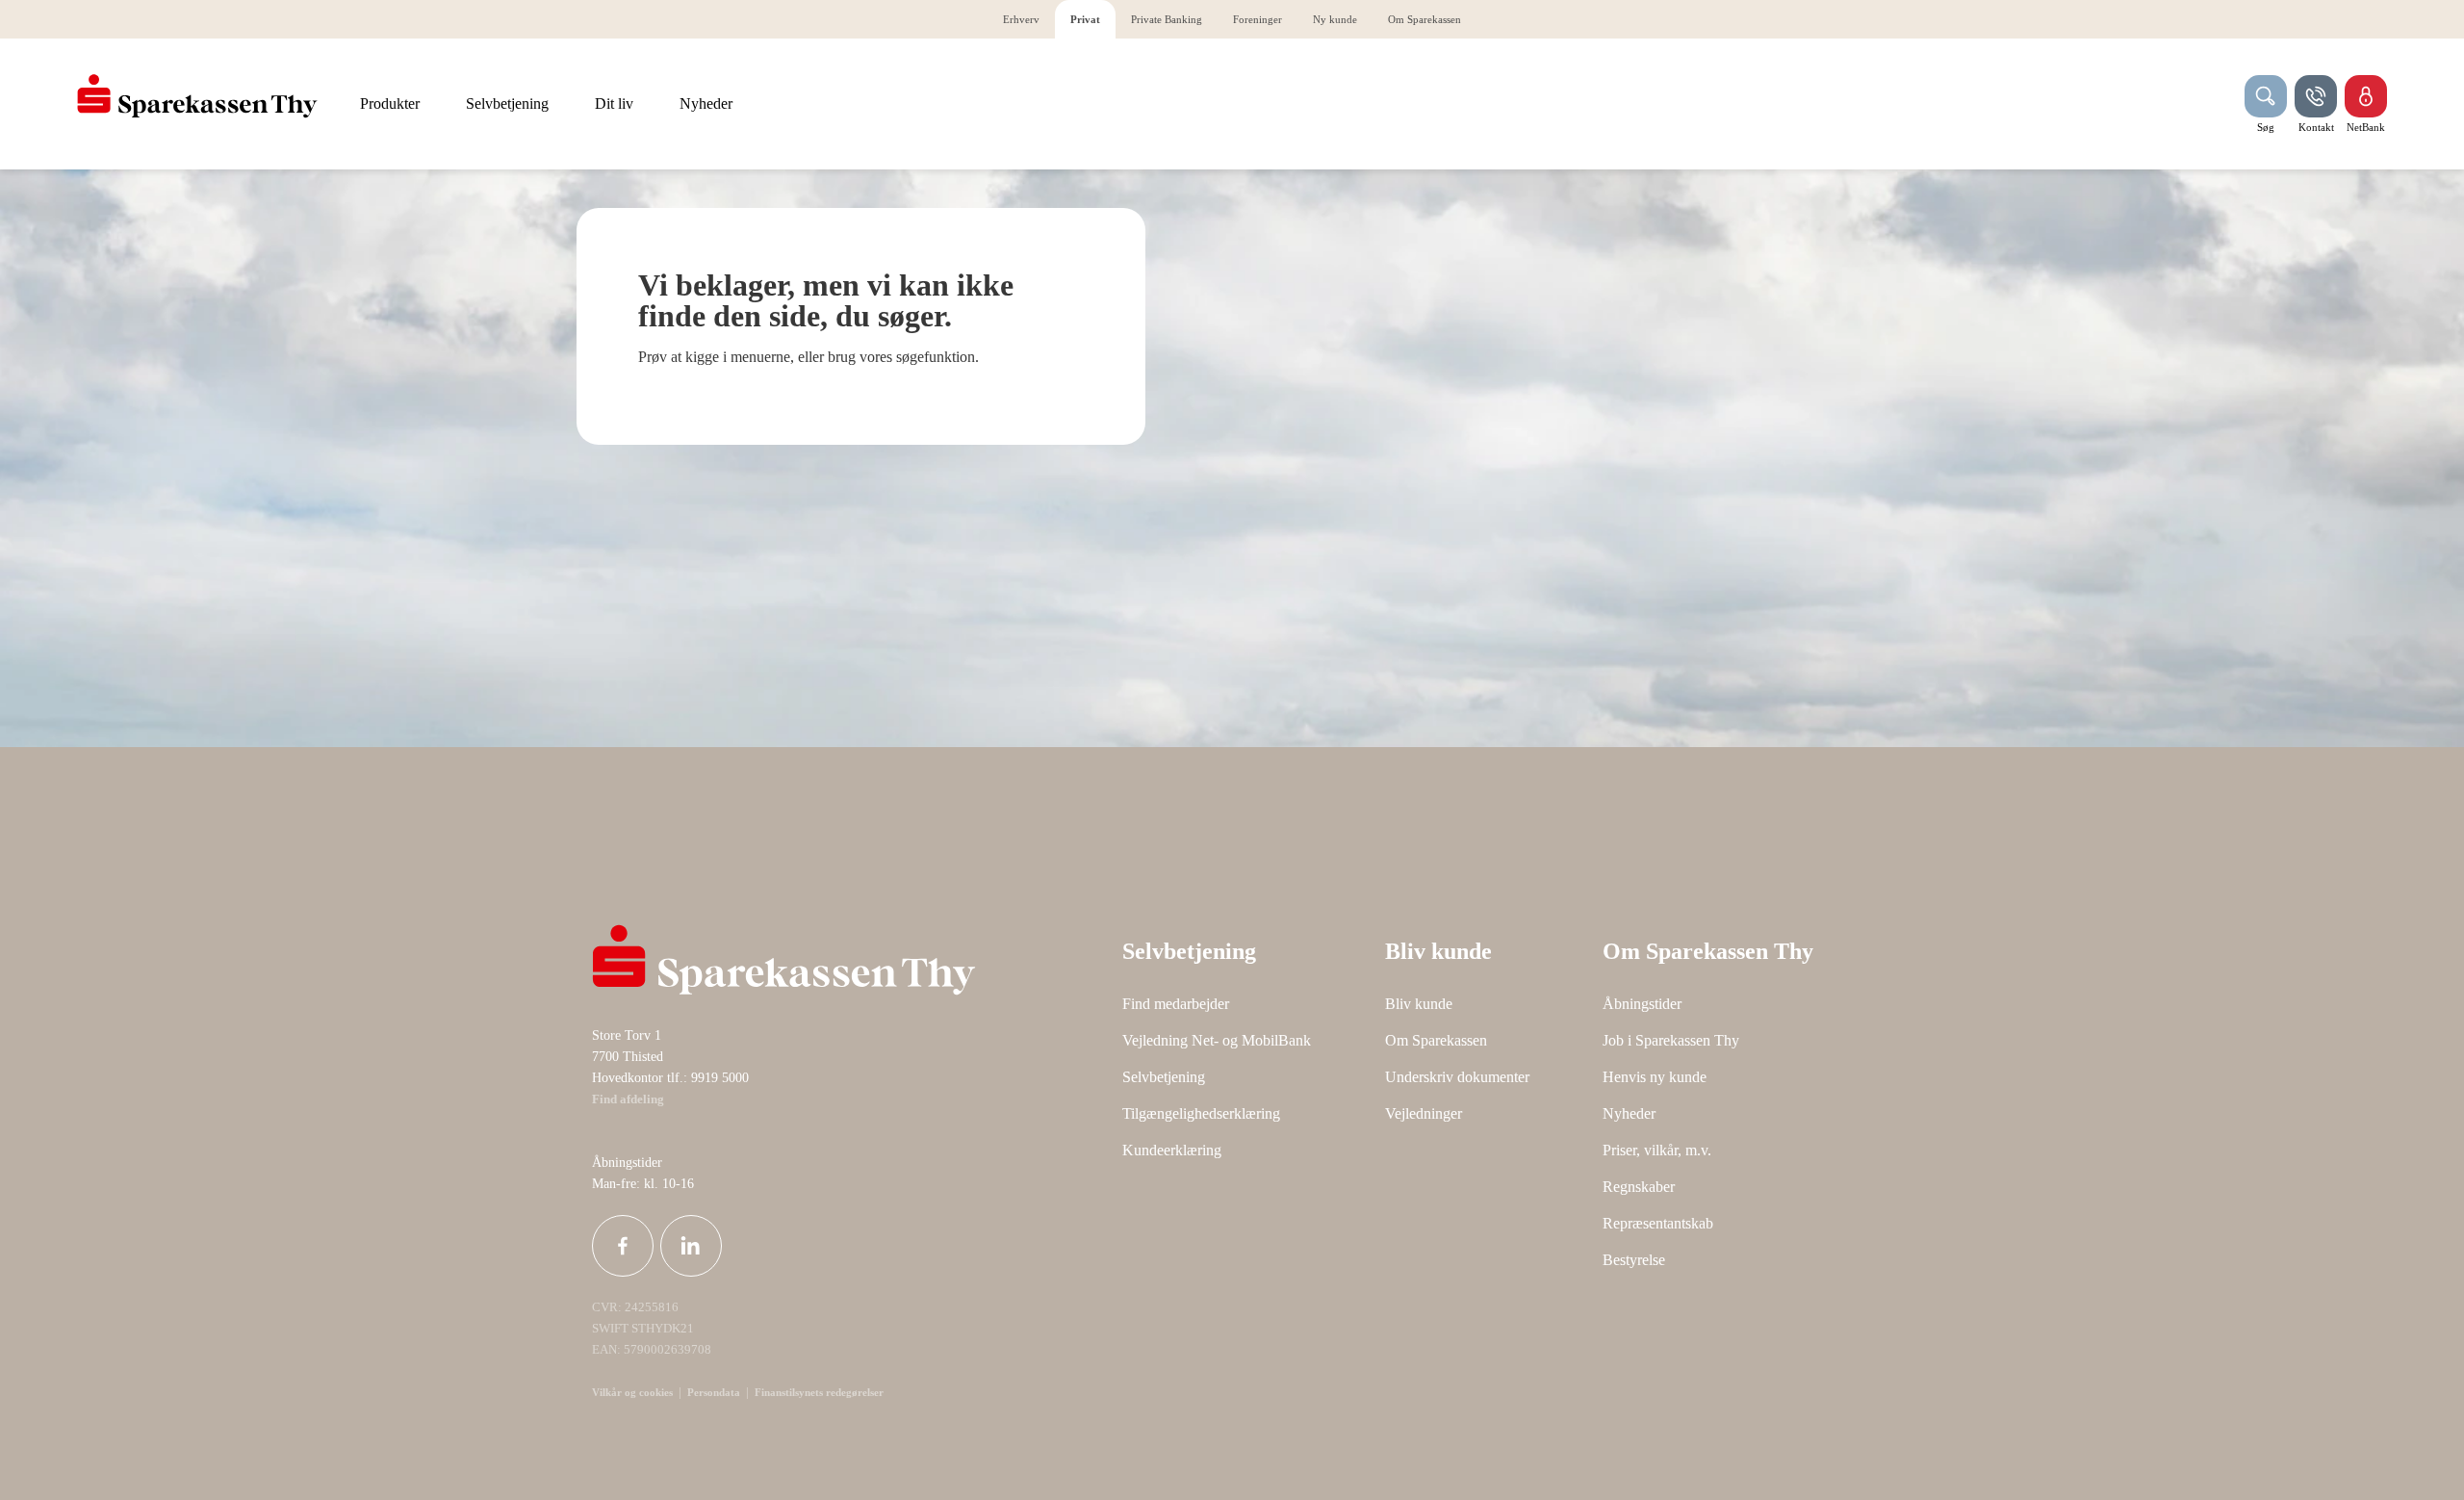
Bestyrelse (1634, 1260)
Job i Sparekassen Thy (1671, 1040)
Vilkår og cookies (632, 1392)
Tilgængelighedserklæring (1201, 1113)
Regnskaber (1639, 1187)
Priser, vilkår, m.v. (1657, 1150)
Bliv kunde (1419, 1004)
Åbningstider (1642, 1004)
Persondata (714, 1392)
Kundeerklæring (1172, 1150)
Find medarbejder (1176, 1004)
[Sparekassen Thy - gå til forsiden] (197, 96)
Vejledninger (1424, 1113)
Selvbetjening (1164, 1077)
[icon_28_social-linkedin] (691, 1246)
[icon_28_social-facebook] (623, 1246)
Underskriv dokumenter (1457, 1077)
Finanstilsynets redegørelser (818, 1392)
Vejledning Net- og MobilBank (1217, 1040)
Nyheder (1629, 1113)
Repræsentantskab (1658, 1223)
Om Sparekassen (1436, 1040)
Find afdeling (628, 1099)
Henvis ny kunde (1655, 1077)
